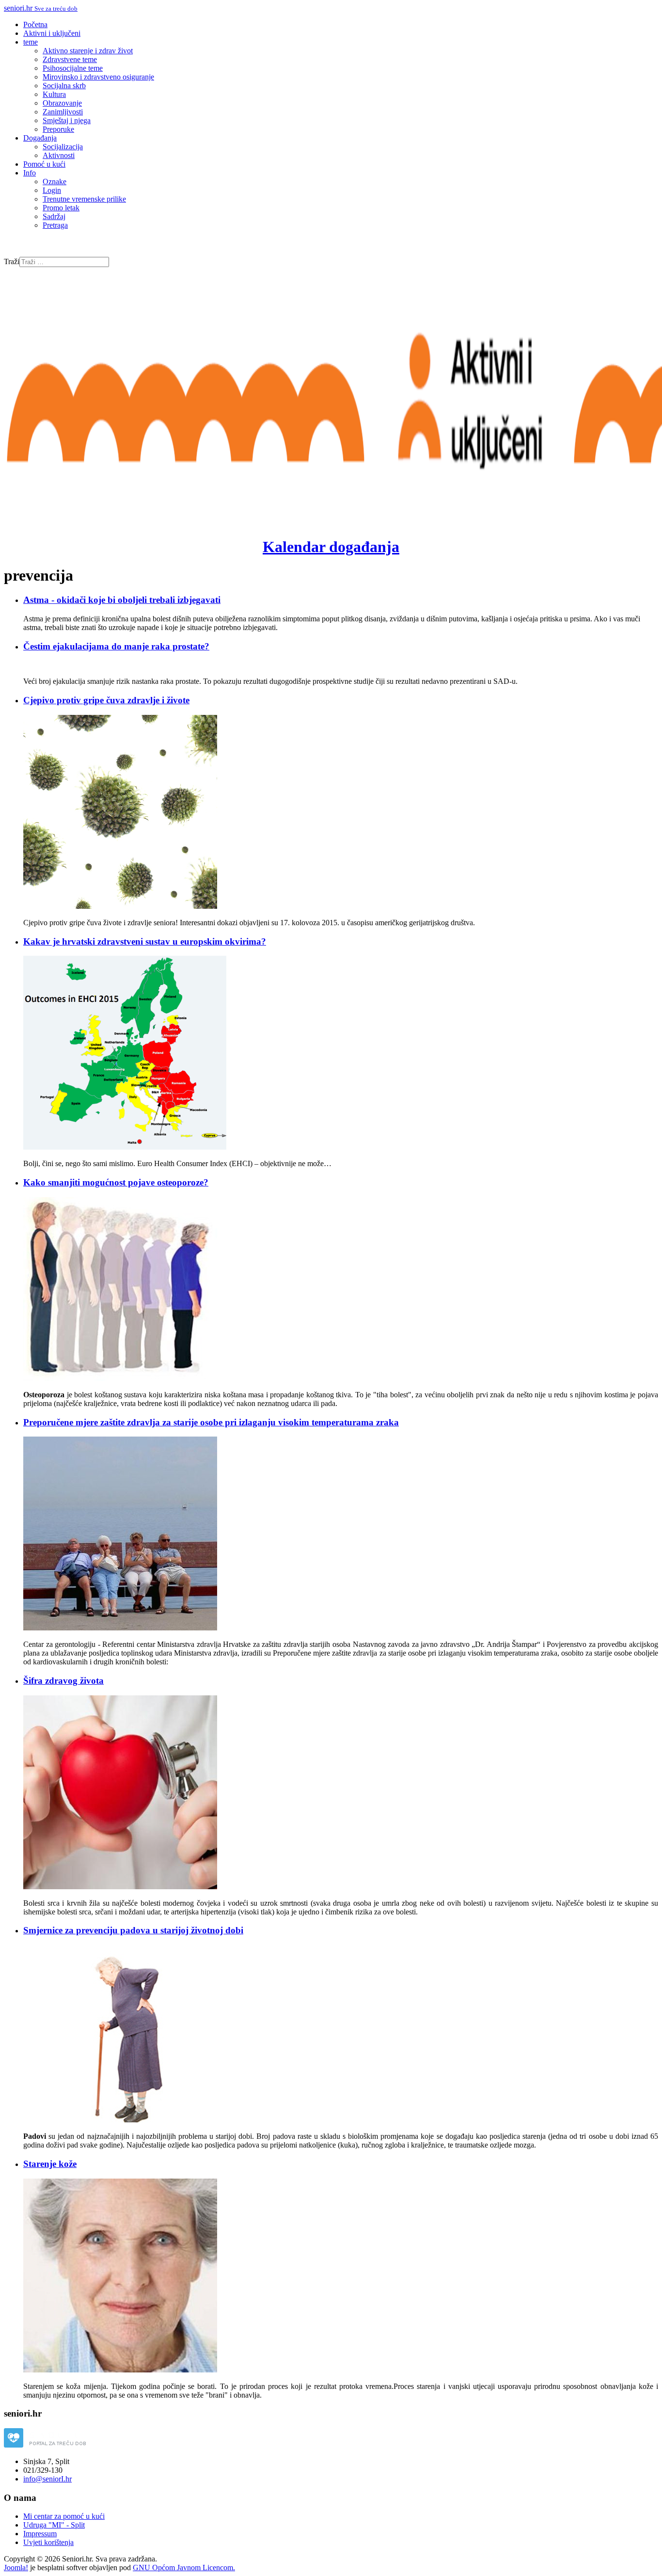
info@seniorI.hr (47, 2479)
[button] (31, 42)
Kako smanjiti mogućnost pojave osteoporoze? (116, 1182)
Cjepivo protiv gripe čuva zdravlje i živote (106, 700)
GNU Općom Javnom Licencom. (184, 2568)
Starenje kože (50, 2164)
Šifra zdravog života (63, 1681)
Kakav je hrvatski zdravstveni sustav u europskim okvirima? (145, 941)
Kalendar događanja (331, 547)
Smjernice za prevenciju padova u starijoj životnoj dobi (133, 1930)
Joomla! (16, 2568)
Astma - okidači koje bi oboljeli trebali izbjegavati (122, 600)
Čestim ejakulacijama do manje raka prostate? (116, 646)
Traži (12, 261)
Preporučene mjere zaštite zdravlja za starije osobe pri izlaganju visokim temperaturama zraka (211, 1422)
